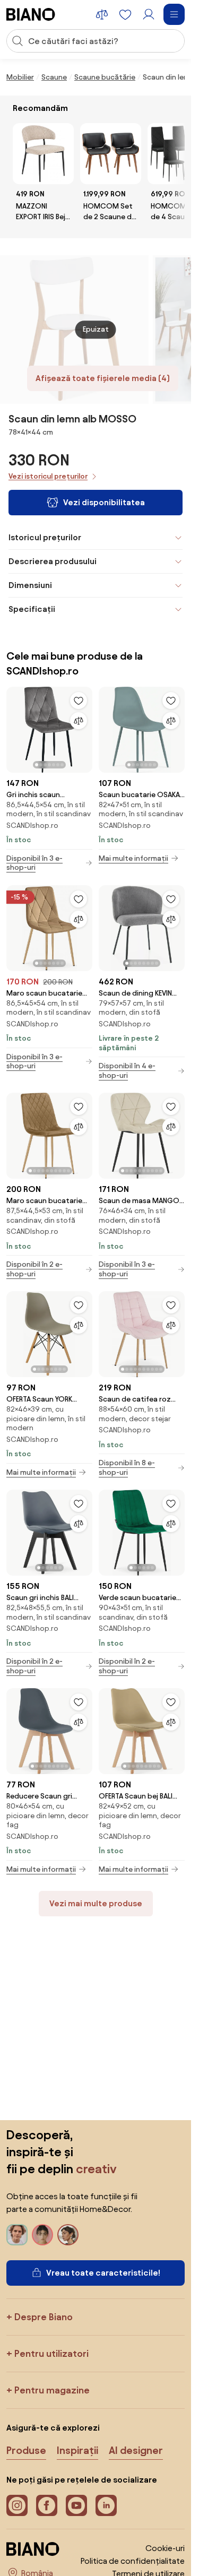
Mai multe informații (133, 858)
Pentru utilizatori (51, 2353)
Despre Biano (44, 2317)
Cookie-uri (165, 2548)
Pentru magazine (52, 2390)
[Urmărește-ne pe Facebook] (47, 2505)
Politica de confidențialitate (133, 2561)
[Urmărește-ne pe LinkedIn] (106, 2505)
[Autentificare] (149, 14)
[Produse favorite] (125, 14)
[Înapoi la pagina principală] (31, 14)
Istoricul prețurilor (45, 537)
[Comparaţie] (79, 721)
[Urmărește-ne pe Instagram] (17, 2505)
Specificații (32, 609)
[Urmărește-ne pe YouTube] (76, 2505)
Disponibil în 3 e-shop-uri (34, 863)
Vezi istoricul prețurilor (48, 476)
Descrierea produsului (53, 561)
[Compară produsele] (102, 14)
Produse (26, 2450)
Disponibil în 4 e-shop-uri (127, 1071)
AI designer (136, 2450)
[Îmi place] (79, 701)
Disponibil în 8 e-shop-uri (127, 1468)
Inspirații (77, 2450)
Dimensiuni (30, 585)
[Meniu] (174, 14)
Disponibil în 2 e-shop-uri (34, 1269)
